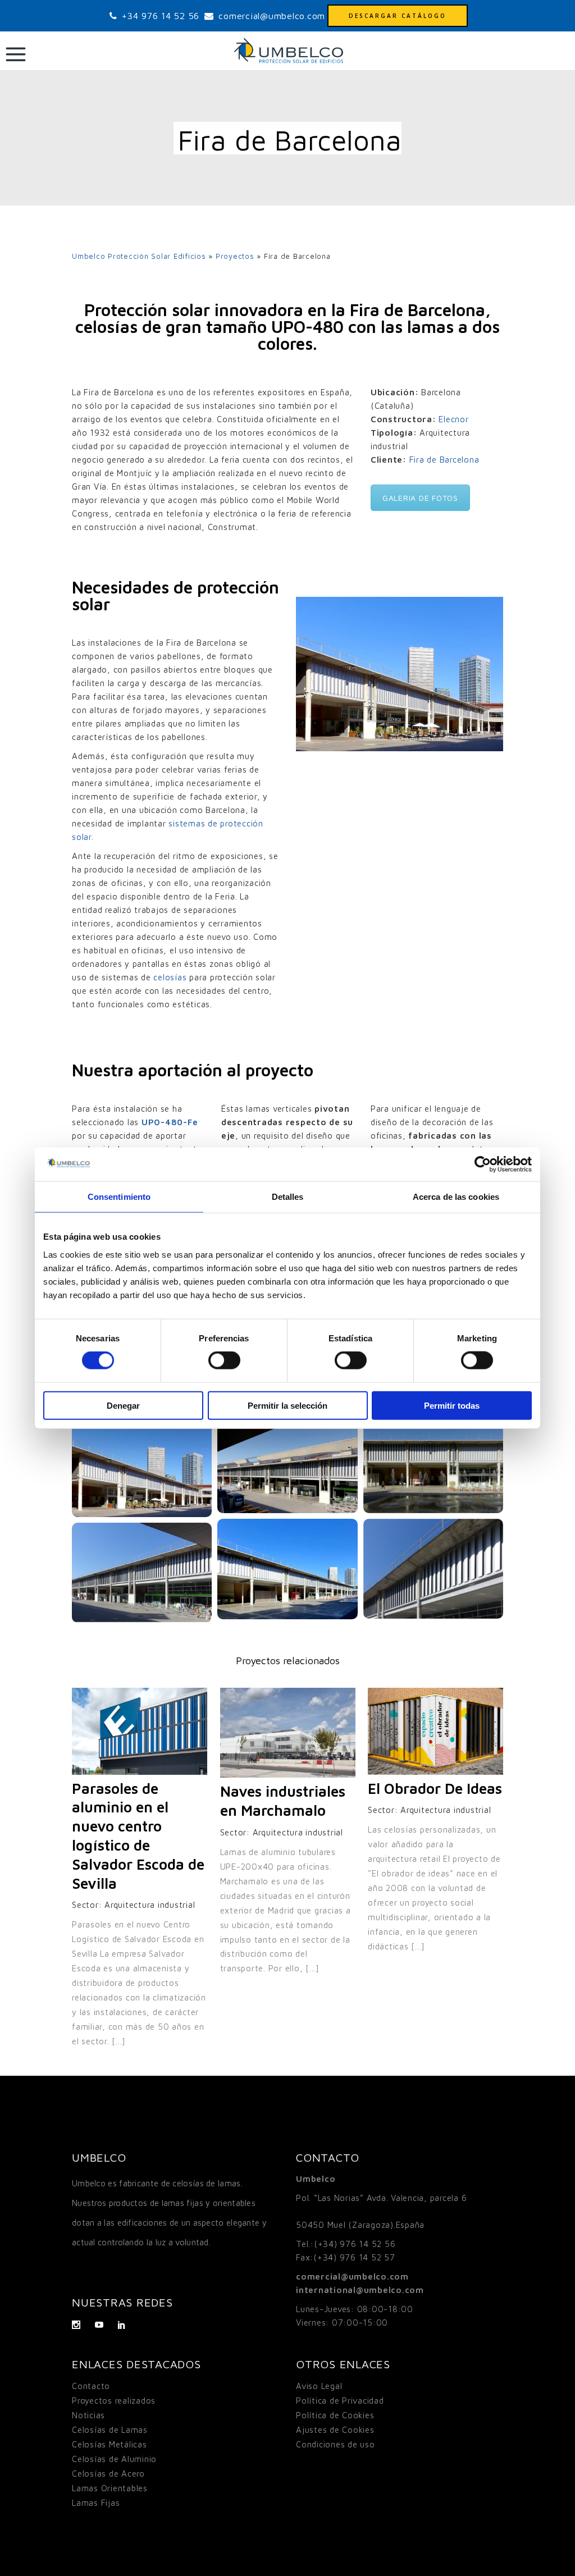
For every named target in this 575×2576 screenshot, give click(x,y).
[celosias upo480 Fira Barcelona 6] (142, 1573)
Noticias (88, 2415)
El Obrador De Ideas (435, 1788)
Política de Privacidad (340, 2401)
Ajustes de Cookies (335, 2430)
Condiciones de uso (336, 2444)
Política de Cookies (335, 2415)
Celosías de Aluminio (114, 2459)
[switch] (224, 1360)
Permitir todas (452, 1405)
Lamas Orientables (110, 2488)
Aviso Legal (319, 2386)
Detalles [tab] (288, 1197)
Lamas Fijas (96, 2503)
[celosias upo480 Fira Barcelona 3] (433, 1463)
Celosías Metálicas (109, 2444)
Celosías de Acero (108, 2474)
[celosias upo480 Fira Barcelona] (142, 1465)
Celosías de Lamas (110, 2430)
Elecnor (453, 419)
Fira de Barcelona (444, 460)
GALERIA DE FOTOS (420, 498)
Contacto (91, 2386)
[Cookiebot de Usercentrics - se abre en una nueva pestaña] (483, 1164)
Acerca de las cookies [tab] (456, 1197)
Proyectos (235, 256)
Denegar (123, 1405)
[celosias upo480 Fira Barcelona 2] (287, 1463)
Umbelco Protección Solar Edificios (139, 256)
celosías (170, 977)
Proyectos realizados (114, 2401)
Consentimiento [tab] (119, 1197)
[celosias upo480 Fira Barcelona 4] (287, 1569)
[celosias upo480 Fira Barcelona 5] (433, 1569)
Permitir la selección (287, 1405)
